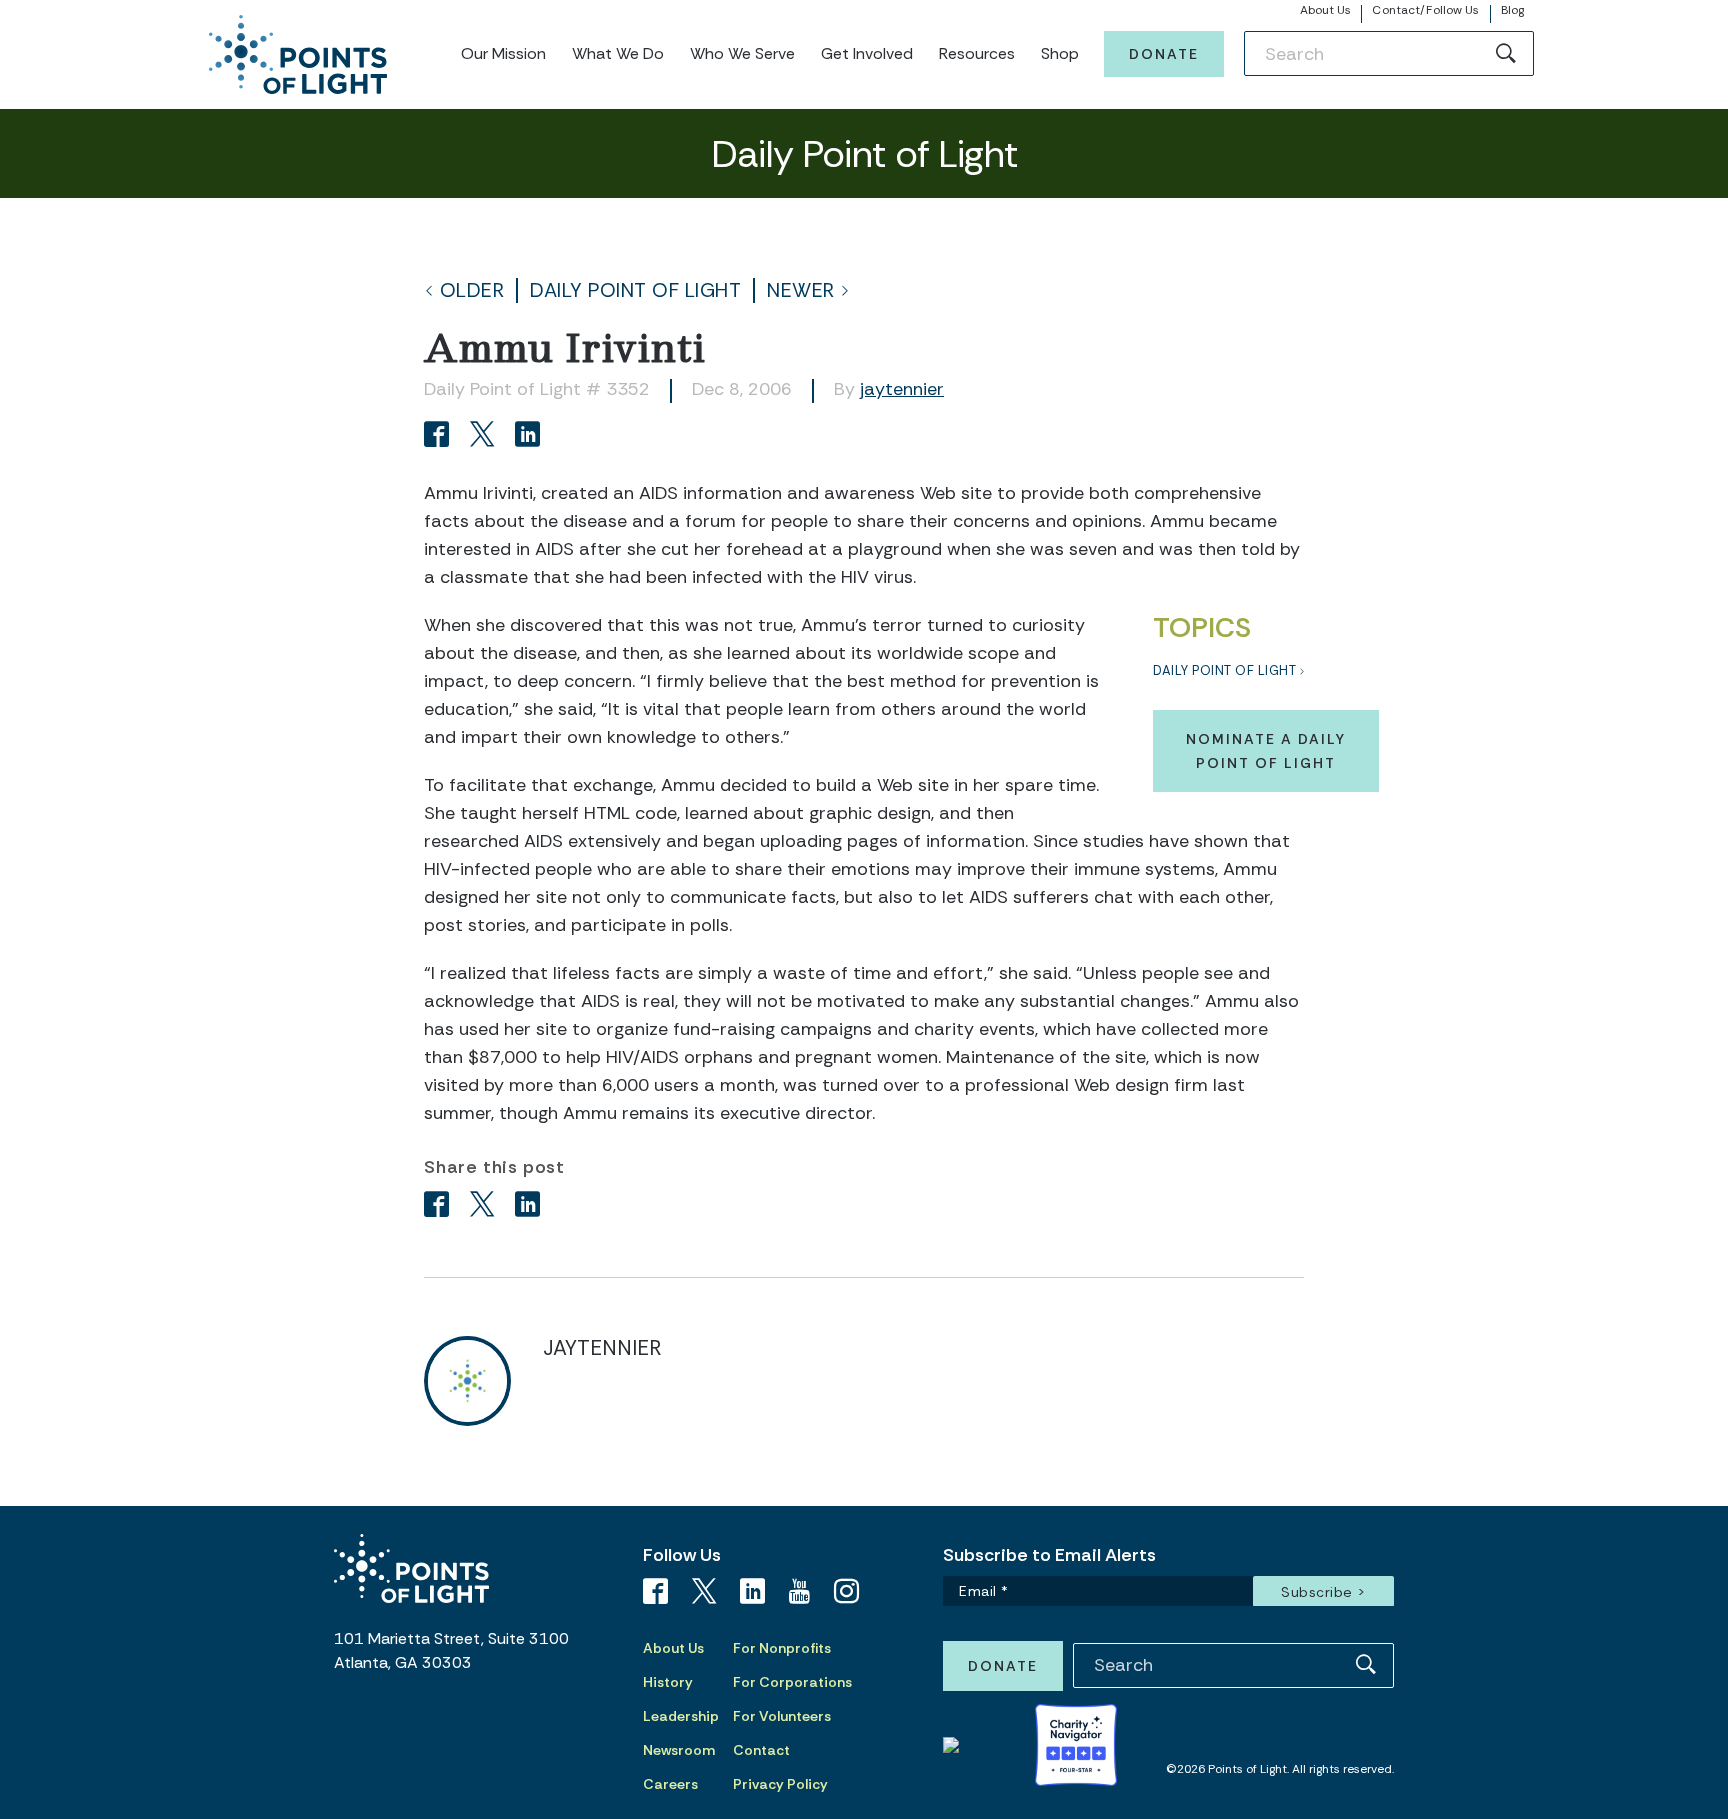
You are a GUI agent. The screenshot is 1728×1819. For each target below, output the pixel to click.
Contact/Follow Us (1425, 10)
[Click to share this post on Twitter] (485, 436)
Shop (1060, 53)
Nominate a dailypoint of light (1266, 751)
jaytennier (902, 389)
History (668, 1682)
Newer (801, 290)
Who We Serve (742, 53)
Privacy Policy (780, 1784)
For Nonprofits (782, 1648)
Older (472, 290)
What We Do (618, 53)
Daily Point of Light (635, 290)
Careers (670, 1784)
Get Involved (867, 53)
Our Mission (503, 53)
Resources (977, 53)
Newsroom (679, 1750)
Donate (1164, 54)
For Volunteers (782, 1716)
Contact (761, 1750)
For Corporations (792, 1682)
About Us (1326, 10)
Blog (1512, 10)
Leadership (681, 1716)
